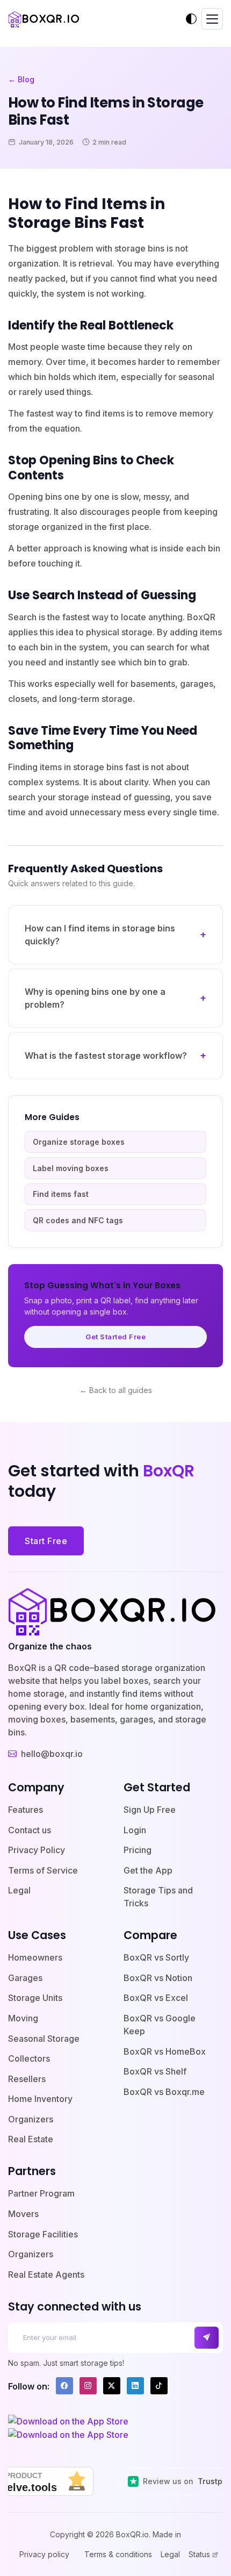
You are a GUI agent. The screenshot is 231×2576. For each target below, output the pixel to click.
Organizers (31, 2119)
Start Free (46, 1541)
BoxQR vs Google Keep (160, 2025)
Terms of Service (43, 1870)
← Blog (21, 79)
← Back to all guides (116, 1390)
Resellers (27, 2079)
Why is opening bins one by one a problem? (95, 998)
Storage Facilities (43, 2234)
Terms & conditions (118, 2554)
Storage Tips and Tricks (158, 1897)
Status (199, 2555)
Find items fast (61, 1194)
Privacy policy (44, 2554)
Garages (25, 1978)
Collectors (29, 2058)
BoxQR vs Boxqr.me (164, 2092)
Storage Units (35, 1998)
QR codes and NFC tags (78, 1220)
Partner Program (41, 2193)
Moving (23, 2018)
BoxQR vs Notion (158, 1978)
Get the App (148, 1870)
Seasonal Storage (44, 2039)
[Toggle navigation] (212, 19)
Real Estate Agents (46, 2274)
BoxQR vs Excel (156, 1998)
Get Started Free (115, 1337)
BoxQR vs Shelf (155, 2071)
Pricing (138, 1850)
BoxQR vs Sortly (156, 1957)
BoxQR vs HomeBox (165, 2051)
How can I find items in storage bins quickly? (100, 935)
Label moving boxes (71, 1168)
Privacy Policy (37, 1850)
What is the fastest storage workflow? (106, 1056)
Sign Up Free (150, 1810)
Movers (23, 2214)
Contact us (30, 1830)
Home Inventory (40, 2099)
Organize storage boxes (79, 1142)
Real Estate (31, 2139)
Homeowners (35, 1957)
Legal (19, 1890)
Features (26, 1810)
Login (135, 1830)
